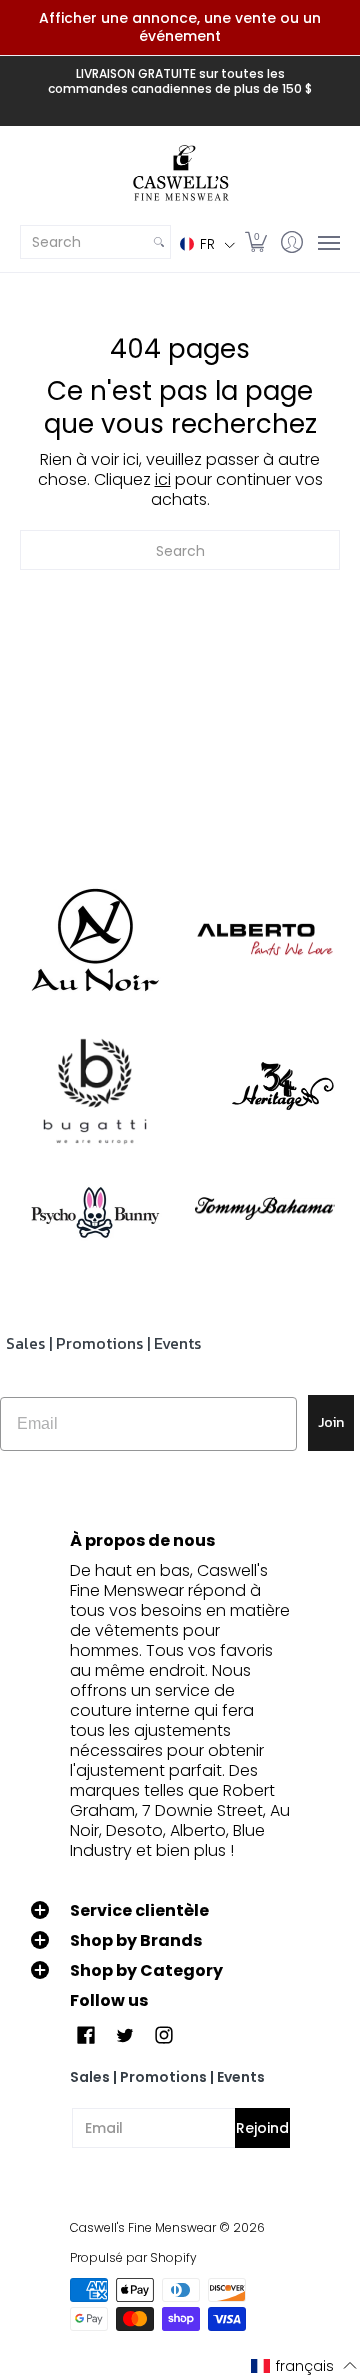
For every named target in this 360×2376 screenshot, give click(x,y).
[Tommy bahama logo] (265, 1208)
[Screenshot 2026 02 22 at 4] (95, 1209)
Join (331, 1422)
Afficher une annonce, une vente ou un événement (180, 27)
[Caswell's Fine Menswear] (180, 174)
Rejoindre (263, 2128)
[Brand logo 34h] (265, 1091)
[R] (95, 940)
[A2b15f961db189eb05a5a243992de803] (265, 939)
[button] (207, 243)
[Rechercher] (159, 242)
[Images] (95, 1092)
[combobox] (84, 242)
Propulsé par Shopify (133, 2257)
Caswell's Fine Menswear (143, 2227)
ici (163, 479)
